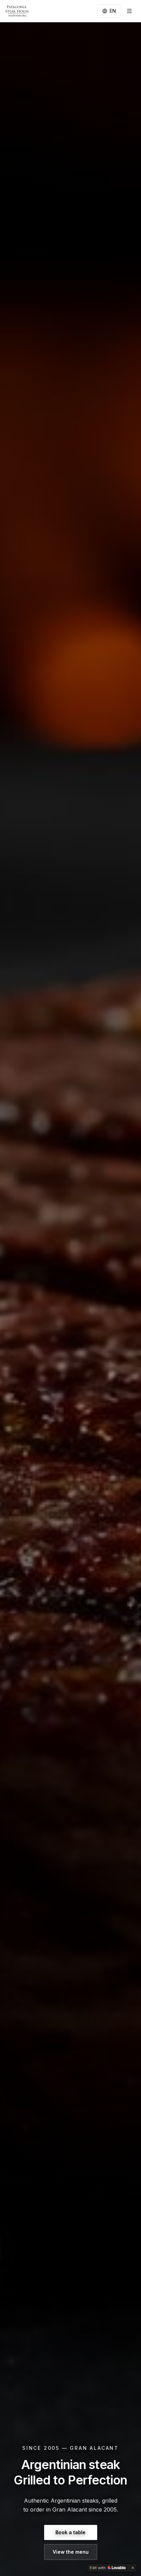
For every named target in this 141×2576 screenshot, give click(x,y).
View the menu (71, 2552)
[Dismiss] (133, 2568)
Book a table (70, 2532)
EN (113, 11)
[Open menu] (129, 11)
